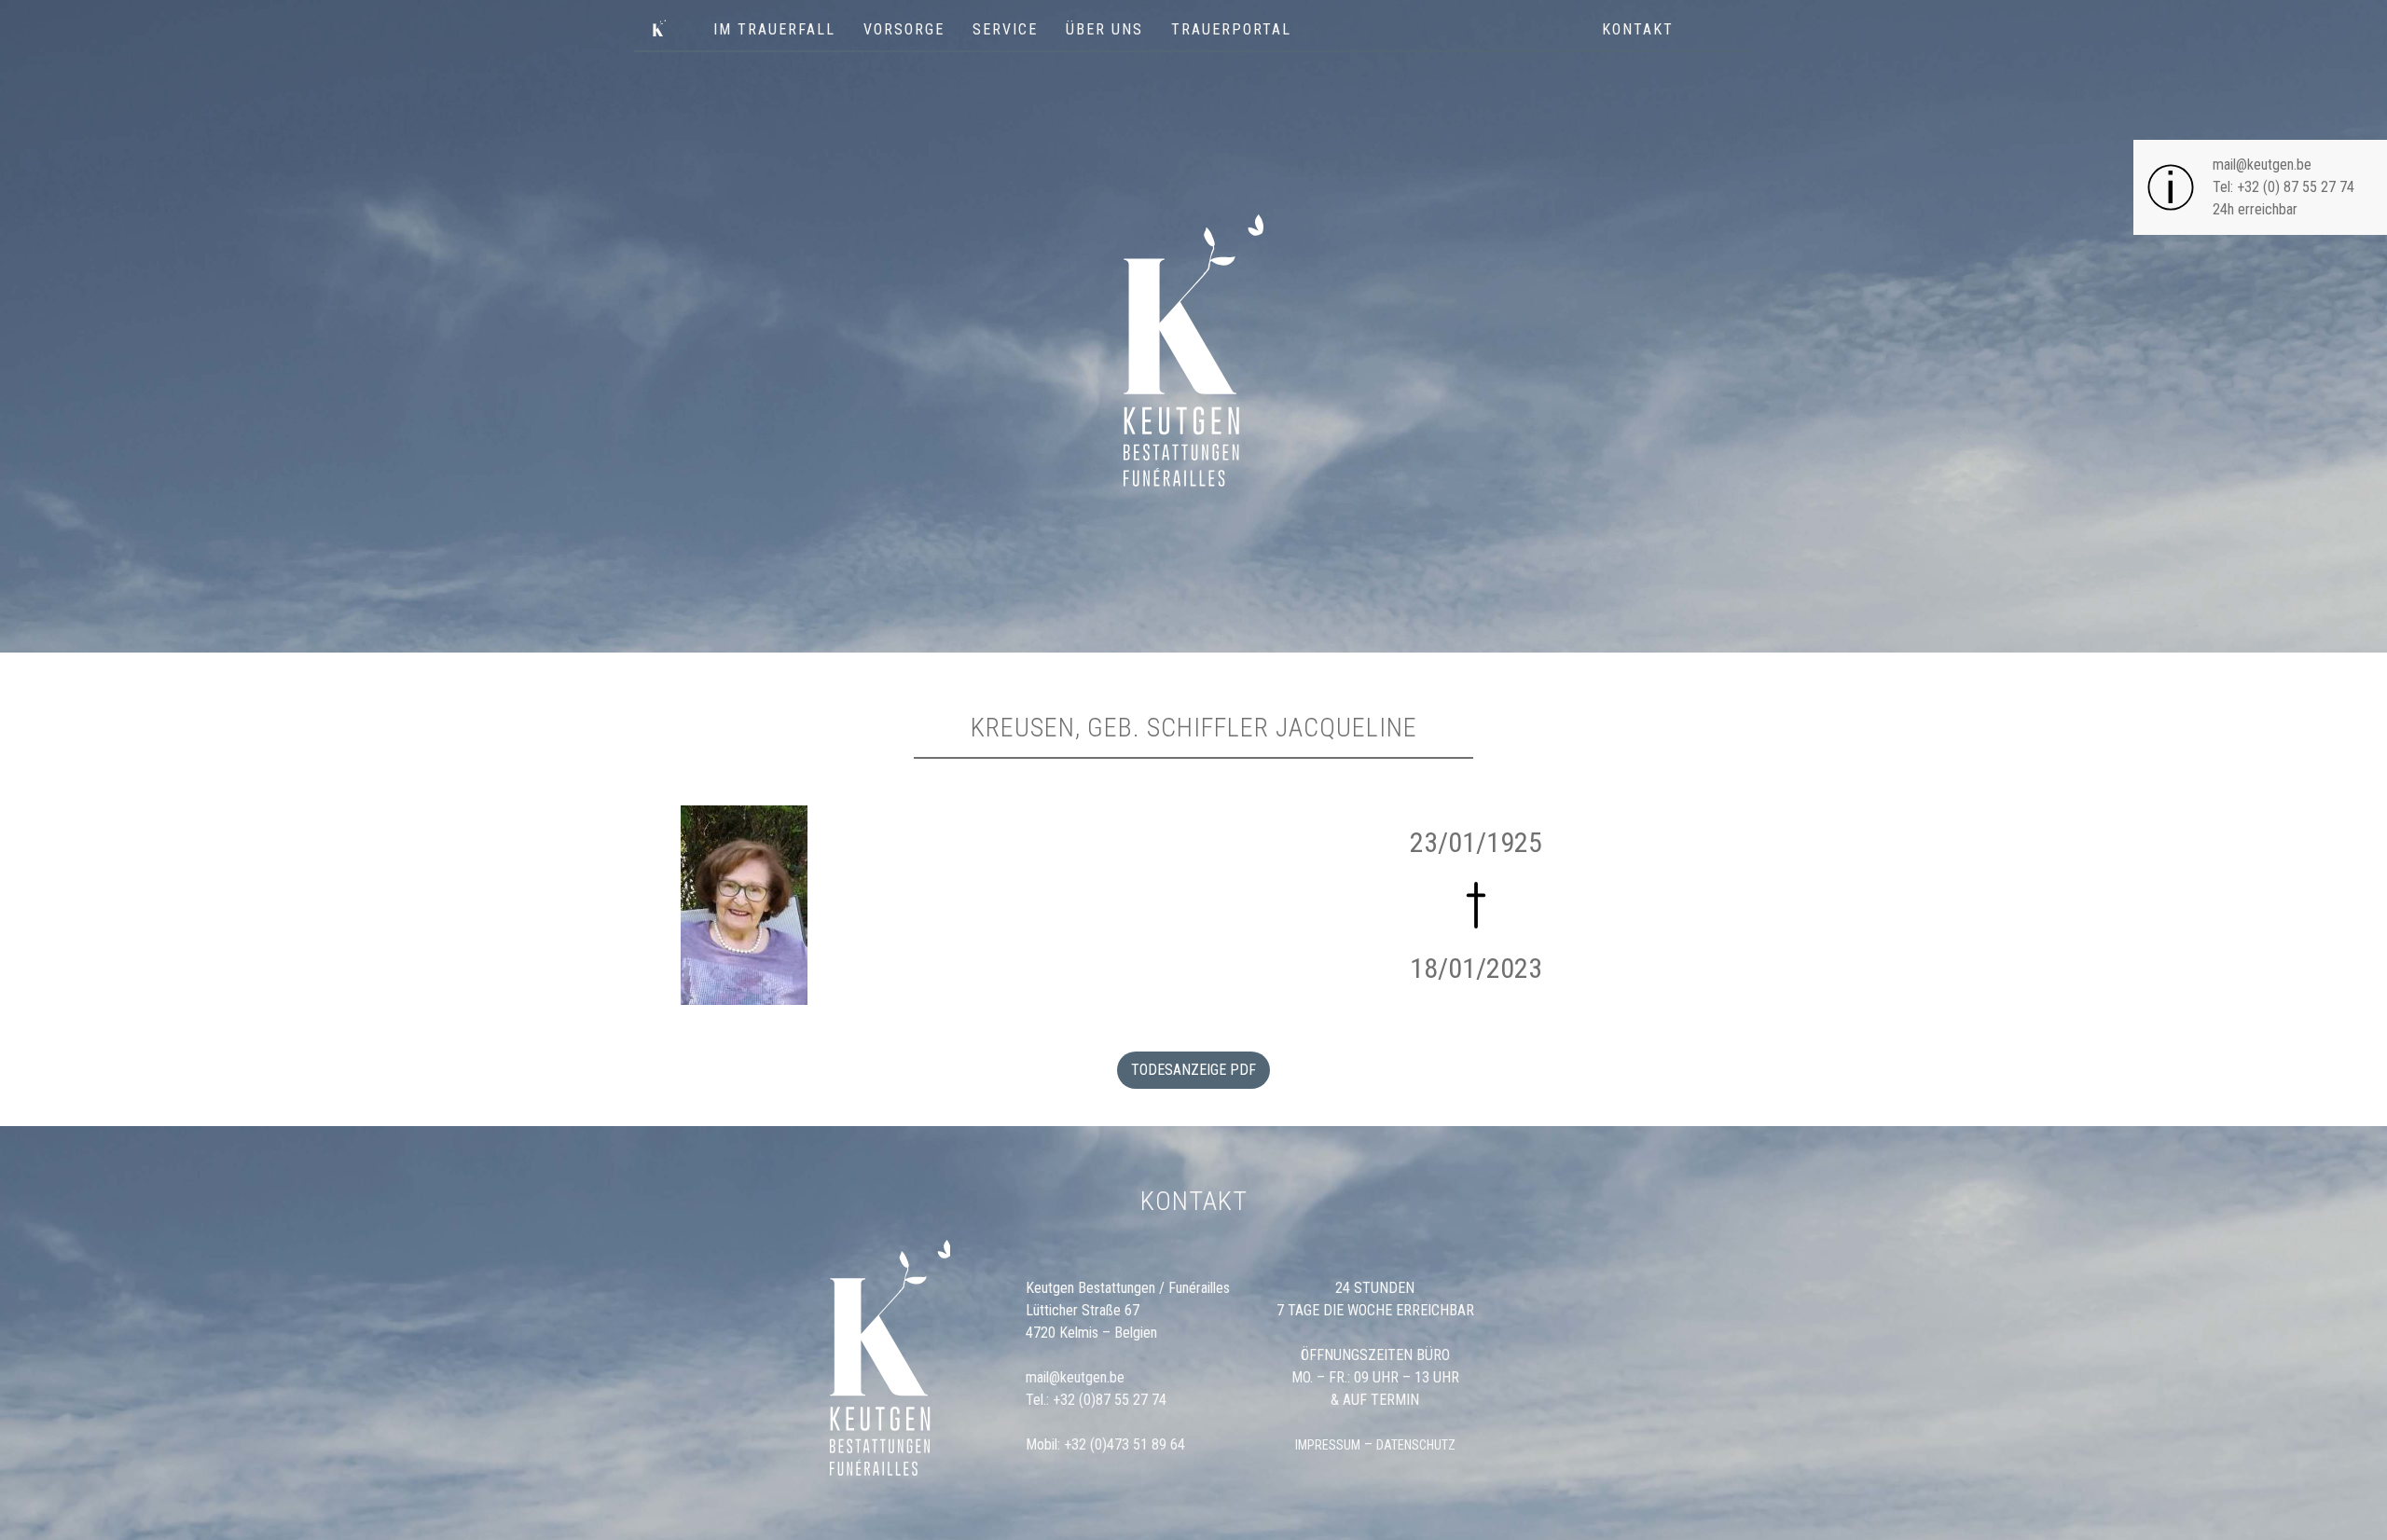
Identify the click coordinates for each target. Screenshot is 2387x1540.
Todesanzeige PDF (1193, 1070)
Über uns (1104, 29)
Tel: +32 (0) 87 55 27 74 (2284, 187)
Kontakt (1638, 29)
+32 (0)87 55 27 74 (1110, 1400)
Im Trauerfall (774, 29)
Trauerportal (1231, 29)
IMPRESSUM (1328, 1445)
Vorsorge (904, 29)
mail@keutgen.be (2262, 165)
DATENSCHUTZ (1416, 1445)
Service (1005, 29)
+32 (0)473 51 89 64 (1125, 1444)
